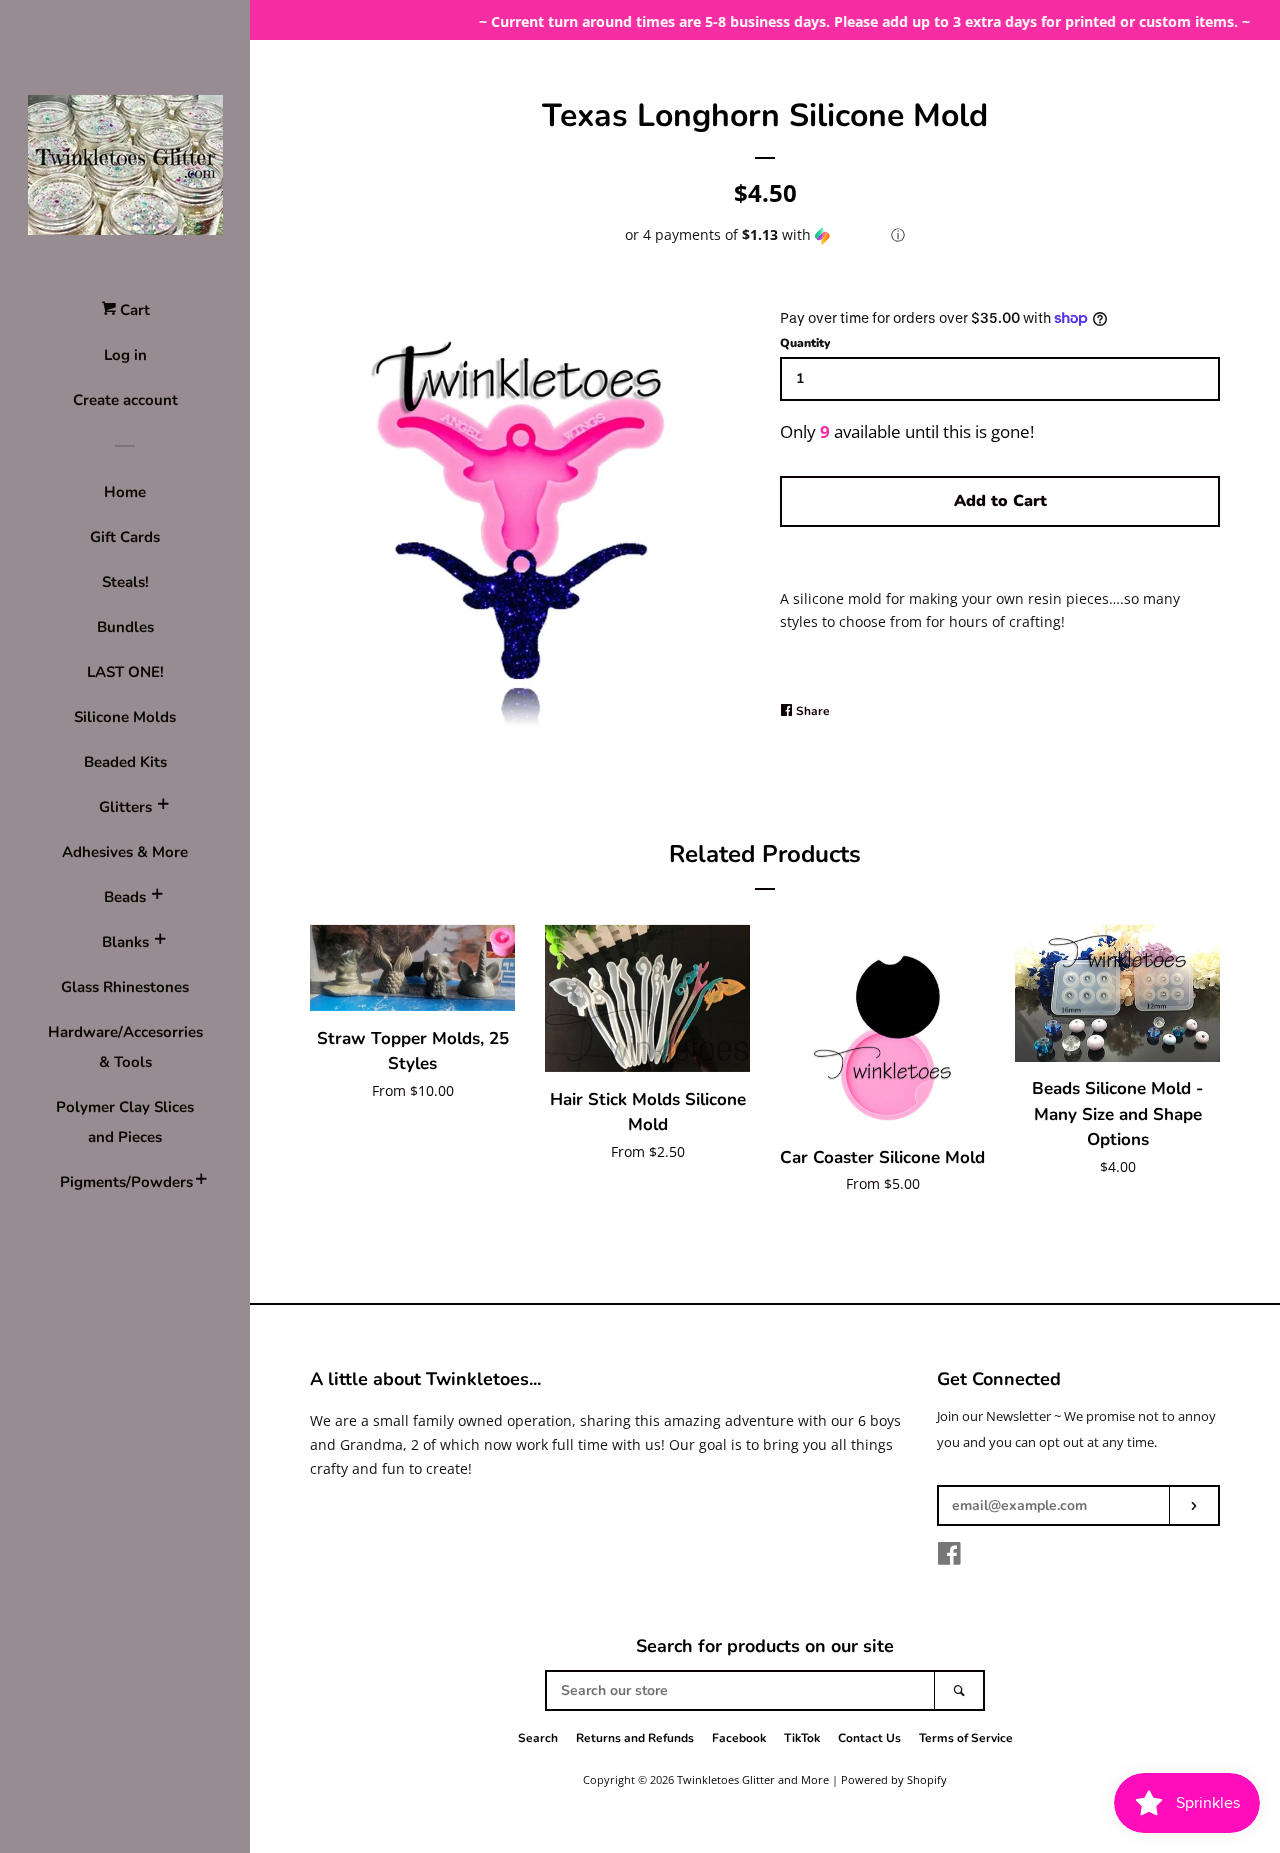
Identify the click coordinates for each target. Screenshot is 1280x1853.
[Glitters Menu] (163, 807)
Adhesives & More (125, 852)
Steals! (125, 582)
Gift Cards (125, 537)
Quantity (805, 343)
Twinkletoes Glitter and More (753, 1779)
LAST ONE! (125, 672)
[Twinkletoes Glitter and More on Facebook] (949, 1557)
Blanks (125, 942)
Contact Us (869, 1738)
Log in (125, 355)
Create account (125, 400)
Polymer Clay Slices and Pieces (125, 1122)
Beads (125, 897)
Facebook (739, 1738)
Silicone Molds (125, 717)
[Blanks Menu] (160, 942)
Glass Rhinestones (125, 987)
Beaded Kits (125, 762)
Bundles (125, 627)
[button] (765, 235)
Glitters (125, 807)
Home (125, 492)
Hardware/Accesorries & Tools (125, 1047)
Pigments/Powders (125, 1182)
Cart (133, 310)
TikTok (802, 1738)
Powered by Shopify (894, 1779)
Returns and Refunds (635, 1738)
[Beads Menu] (157, 897)
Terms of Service (966, 1738)
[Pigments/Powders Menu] (201, 1182)
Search (538, 1738)
